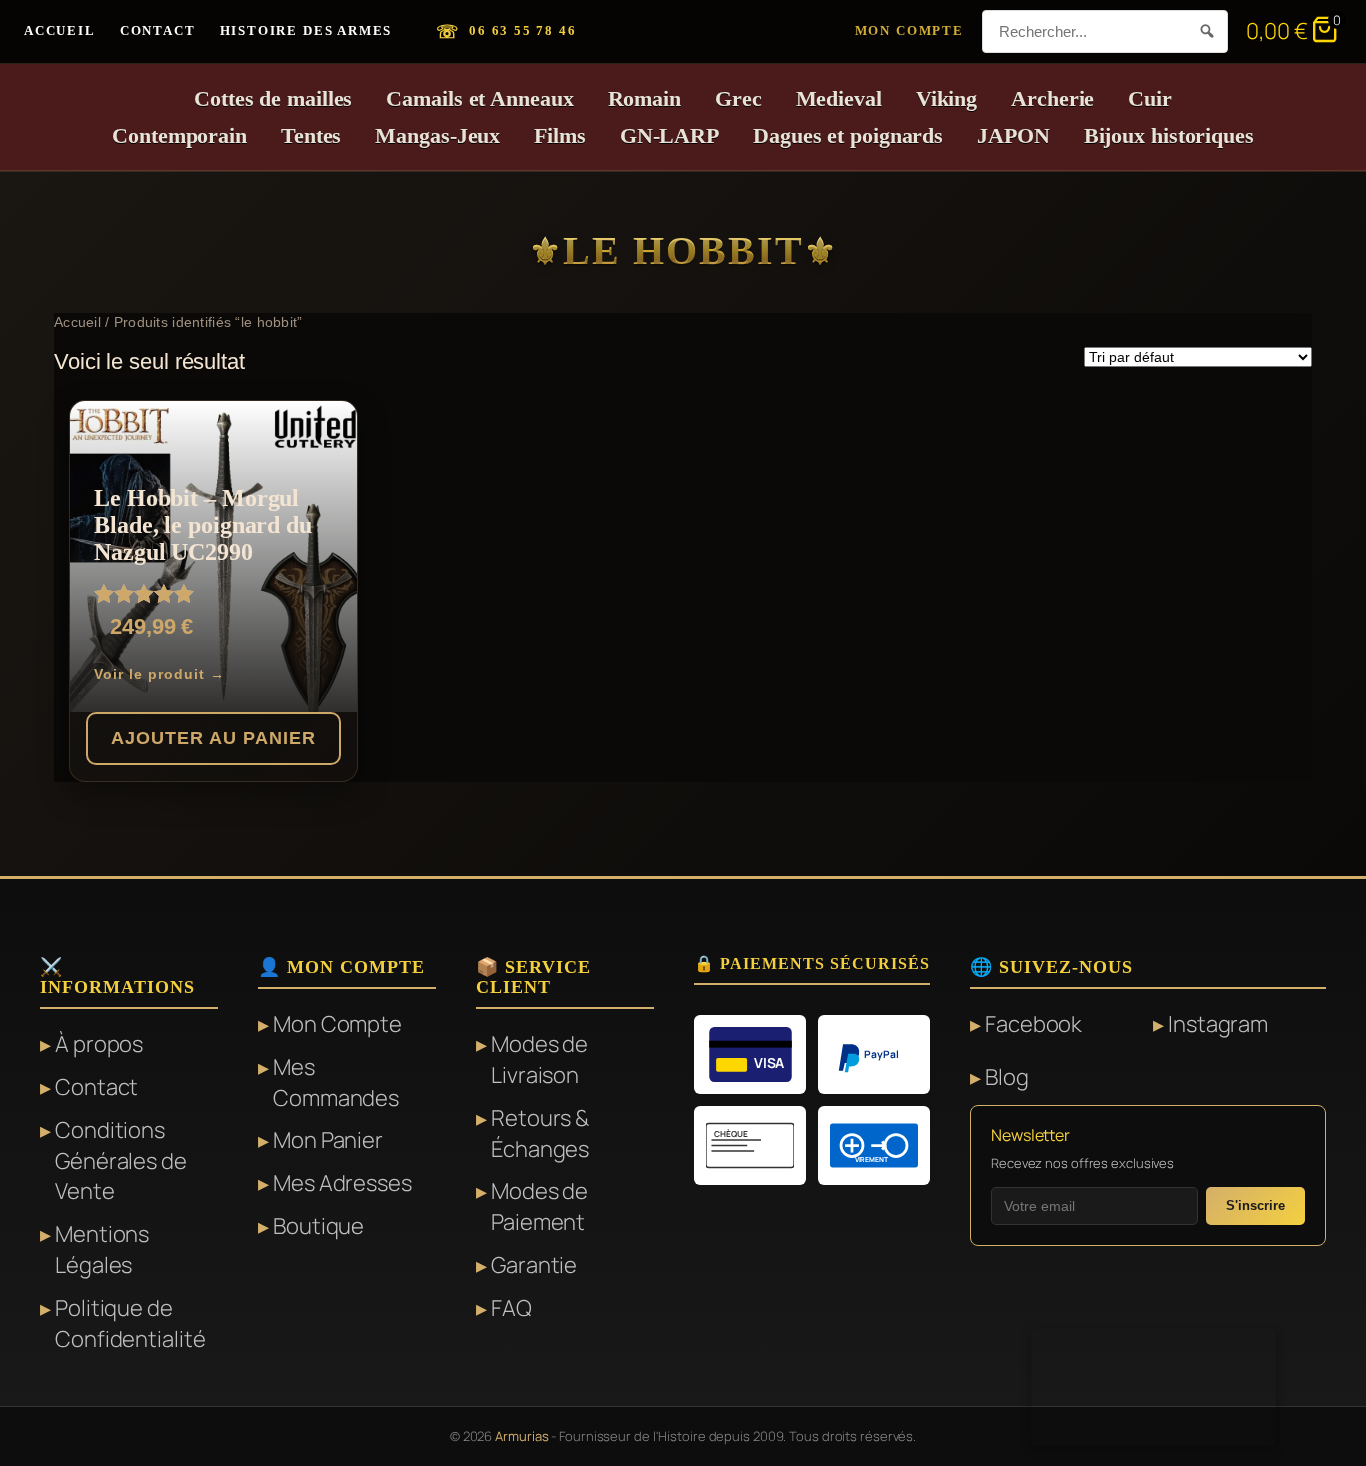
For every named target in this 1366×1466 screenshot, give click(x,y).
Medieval (839, 98)
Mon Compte (909, 30)
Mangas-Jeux (437, 135)
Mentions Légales (102, 1249)
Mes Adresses (342, 1183)
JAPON (1013, 135)
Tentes (311, 135)
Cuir (1150, 98)
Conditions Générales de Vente (121, 1161)
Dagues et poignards (848, 135)
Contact (158, 30)
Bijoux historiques (1169, 135)
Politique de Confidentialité (130, 1323)
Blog (1007, 1077)
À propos (99, 1044)
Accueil (60, 30)
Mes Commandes (336, 1082)
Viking (946, 98)
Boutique (318, 1226)
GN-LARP (669, 135)
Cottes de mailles (273, 98)
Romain (644, 98)
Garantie (534, 1265)
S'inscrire (1255, 1205)
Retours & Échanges (540, 1133)
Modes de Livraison (539, 1059)
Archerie (1052, 98)
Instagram (1218, 1024)
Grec (738, 98)
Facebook (1033, 1024)
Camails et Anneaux (479, 98)
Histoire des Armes (306, 30)
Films (560, 135)
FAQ (511, 1308)
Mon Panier (328, 1140)
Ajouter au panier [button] (213, 738)
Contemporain (179, 135)
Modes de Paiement (539, 1206)
